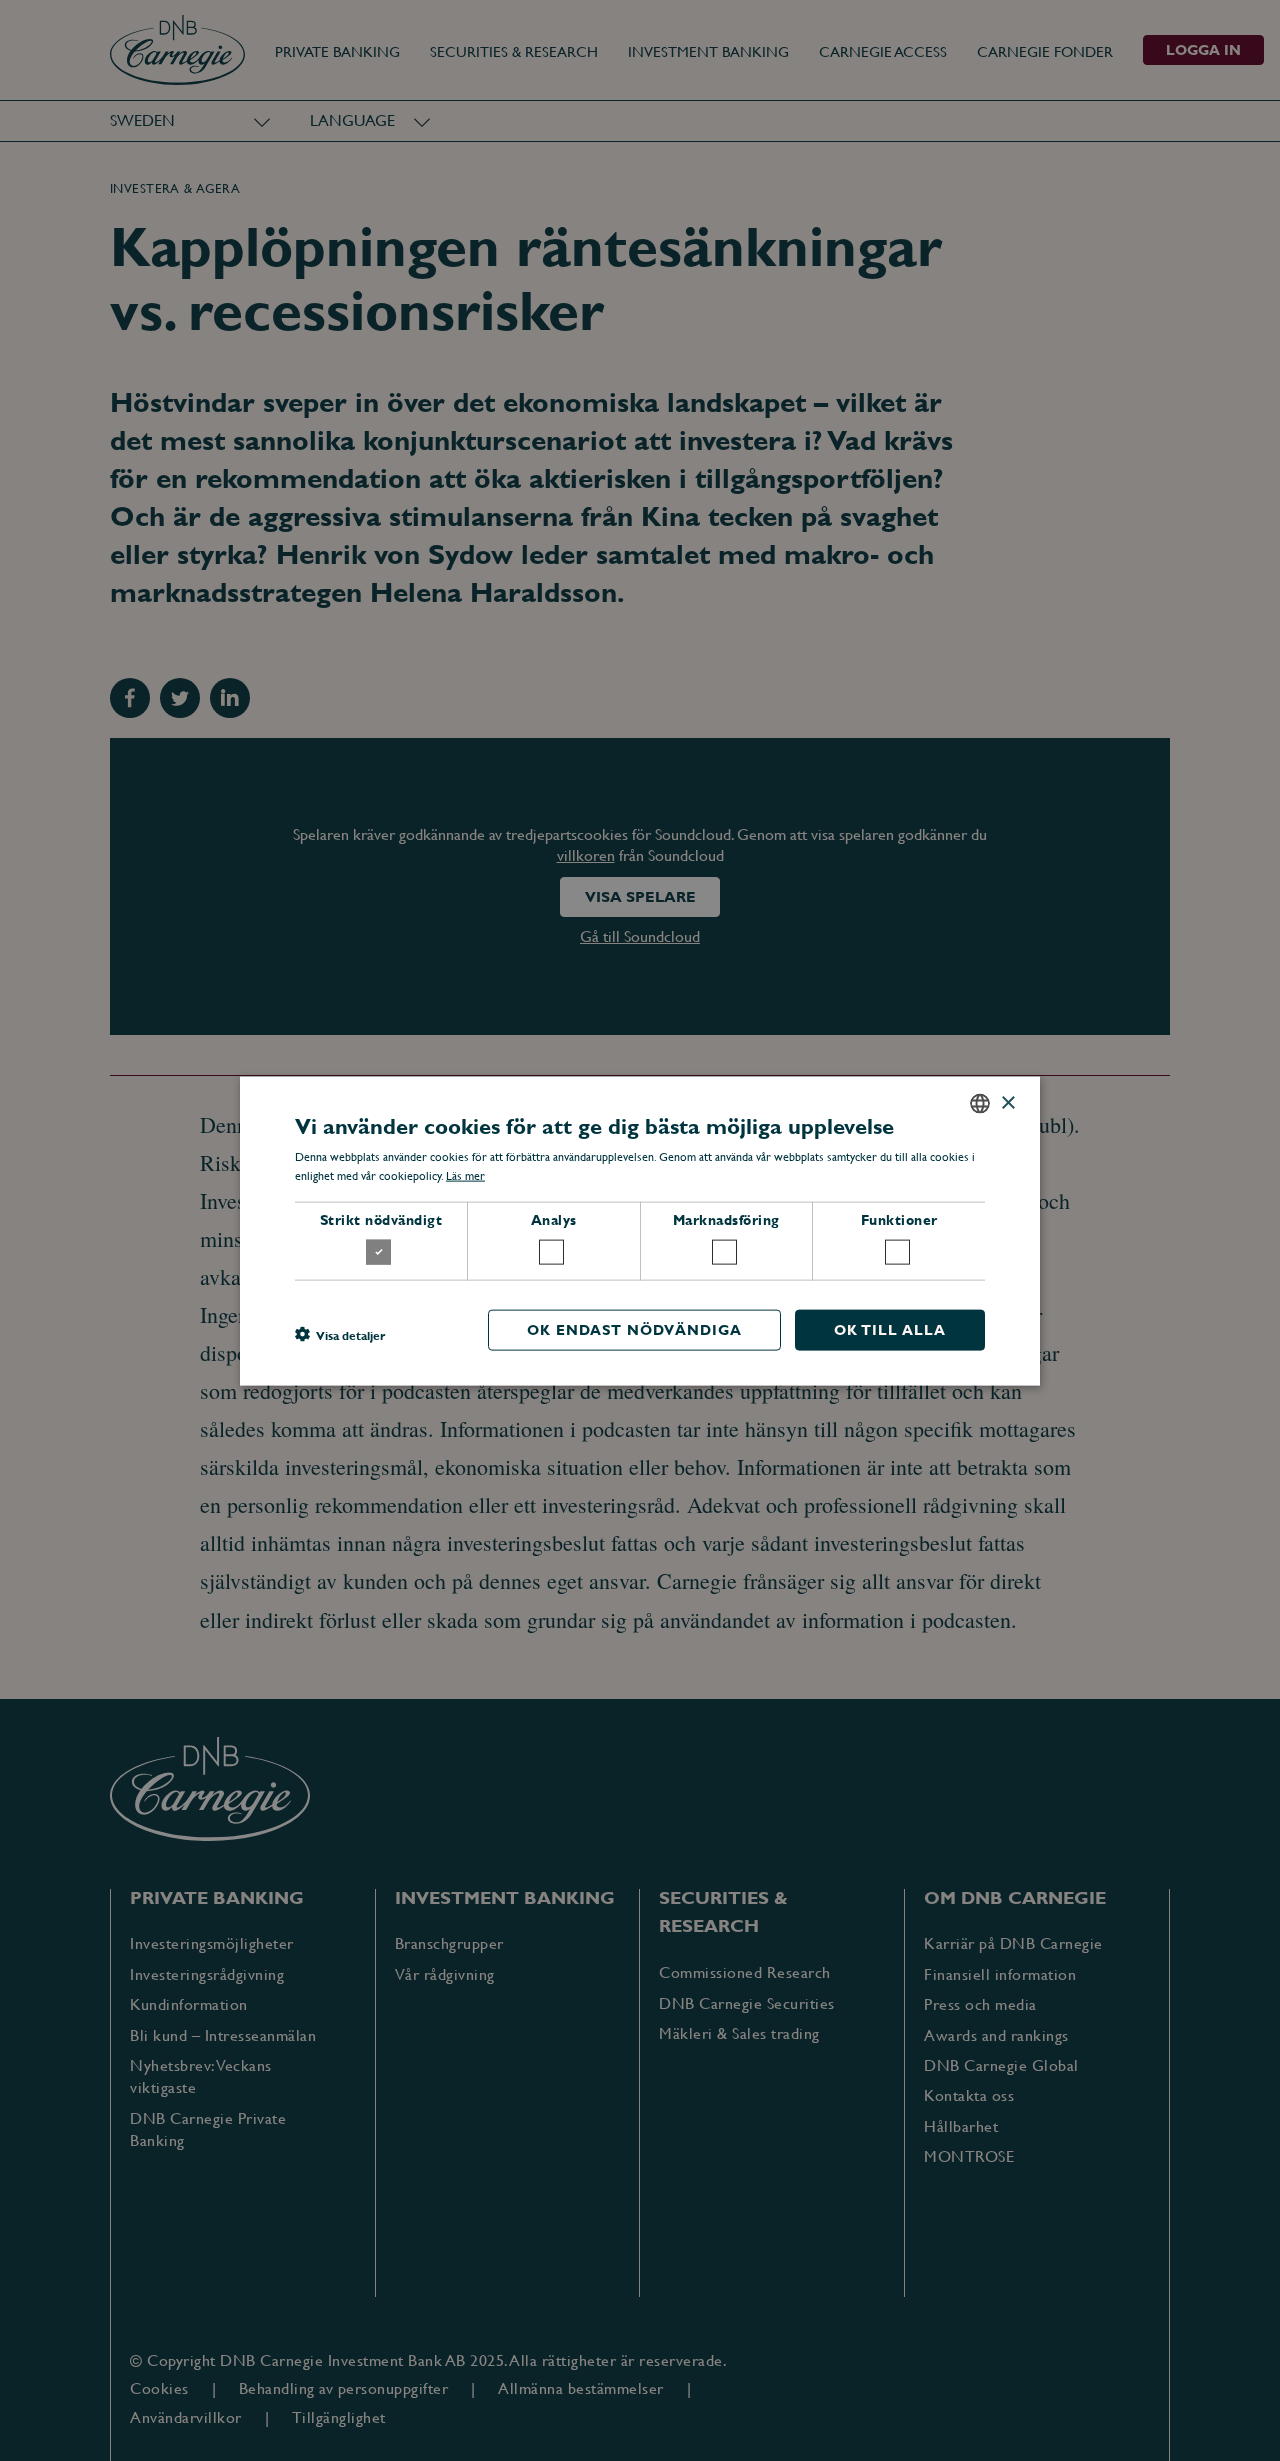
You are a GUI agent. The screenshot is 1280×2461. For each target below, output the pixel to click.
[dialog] (640, 1230)
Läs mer (465, 1176)
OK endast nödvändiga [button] (634, 1329)
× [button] (1007, 1102)
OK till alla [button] (890, 1329)
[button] (340, 1334)
